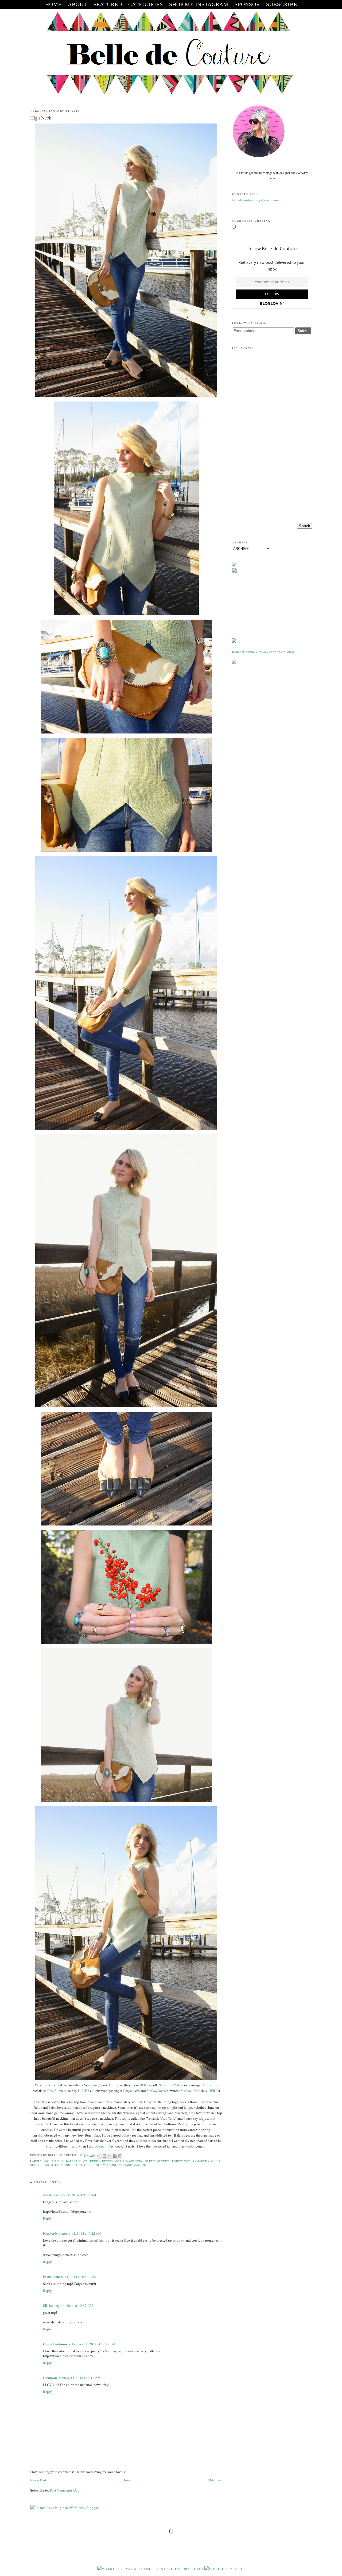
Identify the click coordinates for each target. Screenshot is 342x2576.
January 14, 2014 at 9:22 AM (80, 2233)
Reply (47, 2218)
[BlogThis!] (104, 2156)
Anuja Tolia (211, 2085)
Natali (48, 2195)
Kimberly (50, 2233)
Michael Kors (190, 2091)
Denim (95, 2161)
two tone (109, 2165)
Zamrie (93, 2085)
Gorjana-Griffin (129, 2161)
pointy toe (181, 2161)
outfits (164, 2161)
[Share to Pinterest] (120, 2156)
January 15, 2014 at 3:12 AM (80, 2378)
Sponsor (247, 4)
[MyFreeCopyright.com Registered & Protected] (151, 2569)
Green (150, 2161)
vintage (126, 2165)
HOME (53, 4)
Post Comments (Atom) (67, 2490)
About (77, 4)
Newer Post (38, 2480)
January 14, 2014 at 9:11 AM (75, 2195)
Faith (47, 2276)
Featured (108, 4)
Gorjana (129, 2091)
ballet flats (77, 2161)
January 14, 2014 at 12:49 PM (94, 2344)
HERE (144, 2085)
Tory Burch (55, 2091)
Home (127, 2480)
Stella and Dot (64, 2165)
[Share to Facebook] (115, 2156)
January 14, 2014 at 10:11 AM (74, 2277)
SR (45, 2305)
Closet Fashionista (57, 2344)
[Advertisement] (272, 477)
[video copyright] (225, 2569)
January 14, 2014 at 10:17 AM (71, 2305)
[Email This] (99, 2156)
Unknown (50, 2378)
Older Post (215, 2480)
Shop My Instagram (199, 4)
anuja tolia (54, 2161)
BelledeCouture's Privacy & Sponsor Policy (263, 652)
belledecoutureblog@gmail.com (255, 200)
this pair (101, 2146)
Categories (146, 4)
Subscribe (282, 4)
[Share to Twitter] (110, 2156)
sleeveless (40, 2165)
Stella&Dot (155, 2091)
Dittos (113, 2085)
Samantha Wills (170, 2085)
